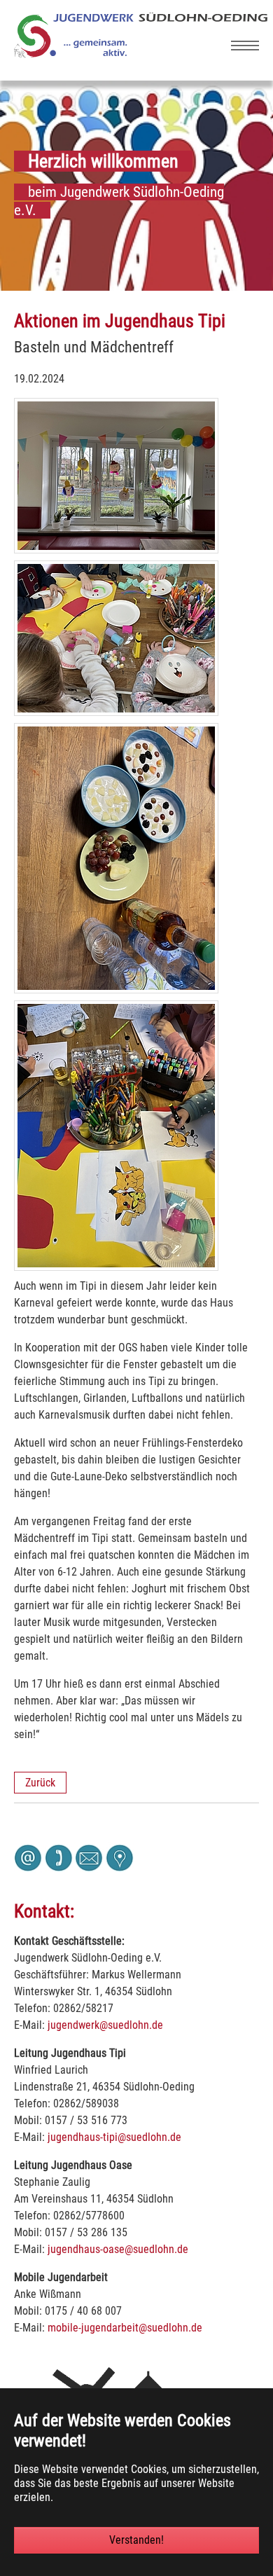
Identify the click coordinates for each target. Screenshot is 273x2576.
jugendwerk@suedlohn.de (105, 2025)
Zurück (40, 1783)
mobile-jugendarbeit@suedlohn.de (125, 2328)
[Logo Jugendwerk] (141, 54)
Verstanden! (136, 2540)
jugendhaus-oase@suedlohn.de (118, 2249)
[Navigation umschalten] (245, 46)
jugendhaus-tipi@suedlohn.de (114, 2137)
